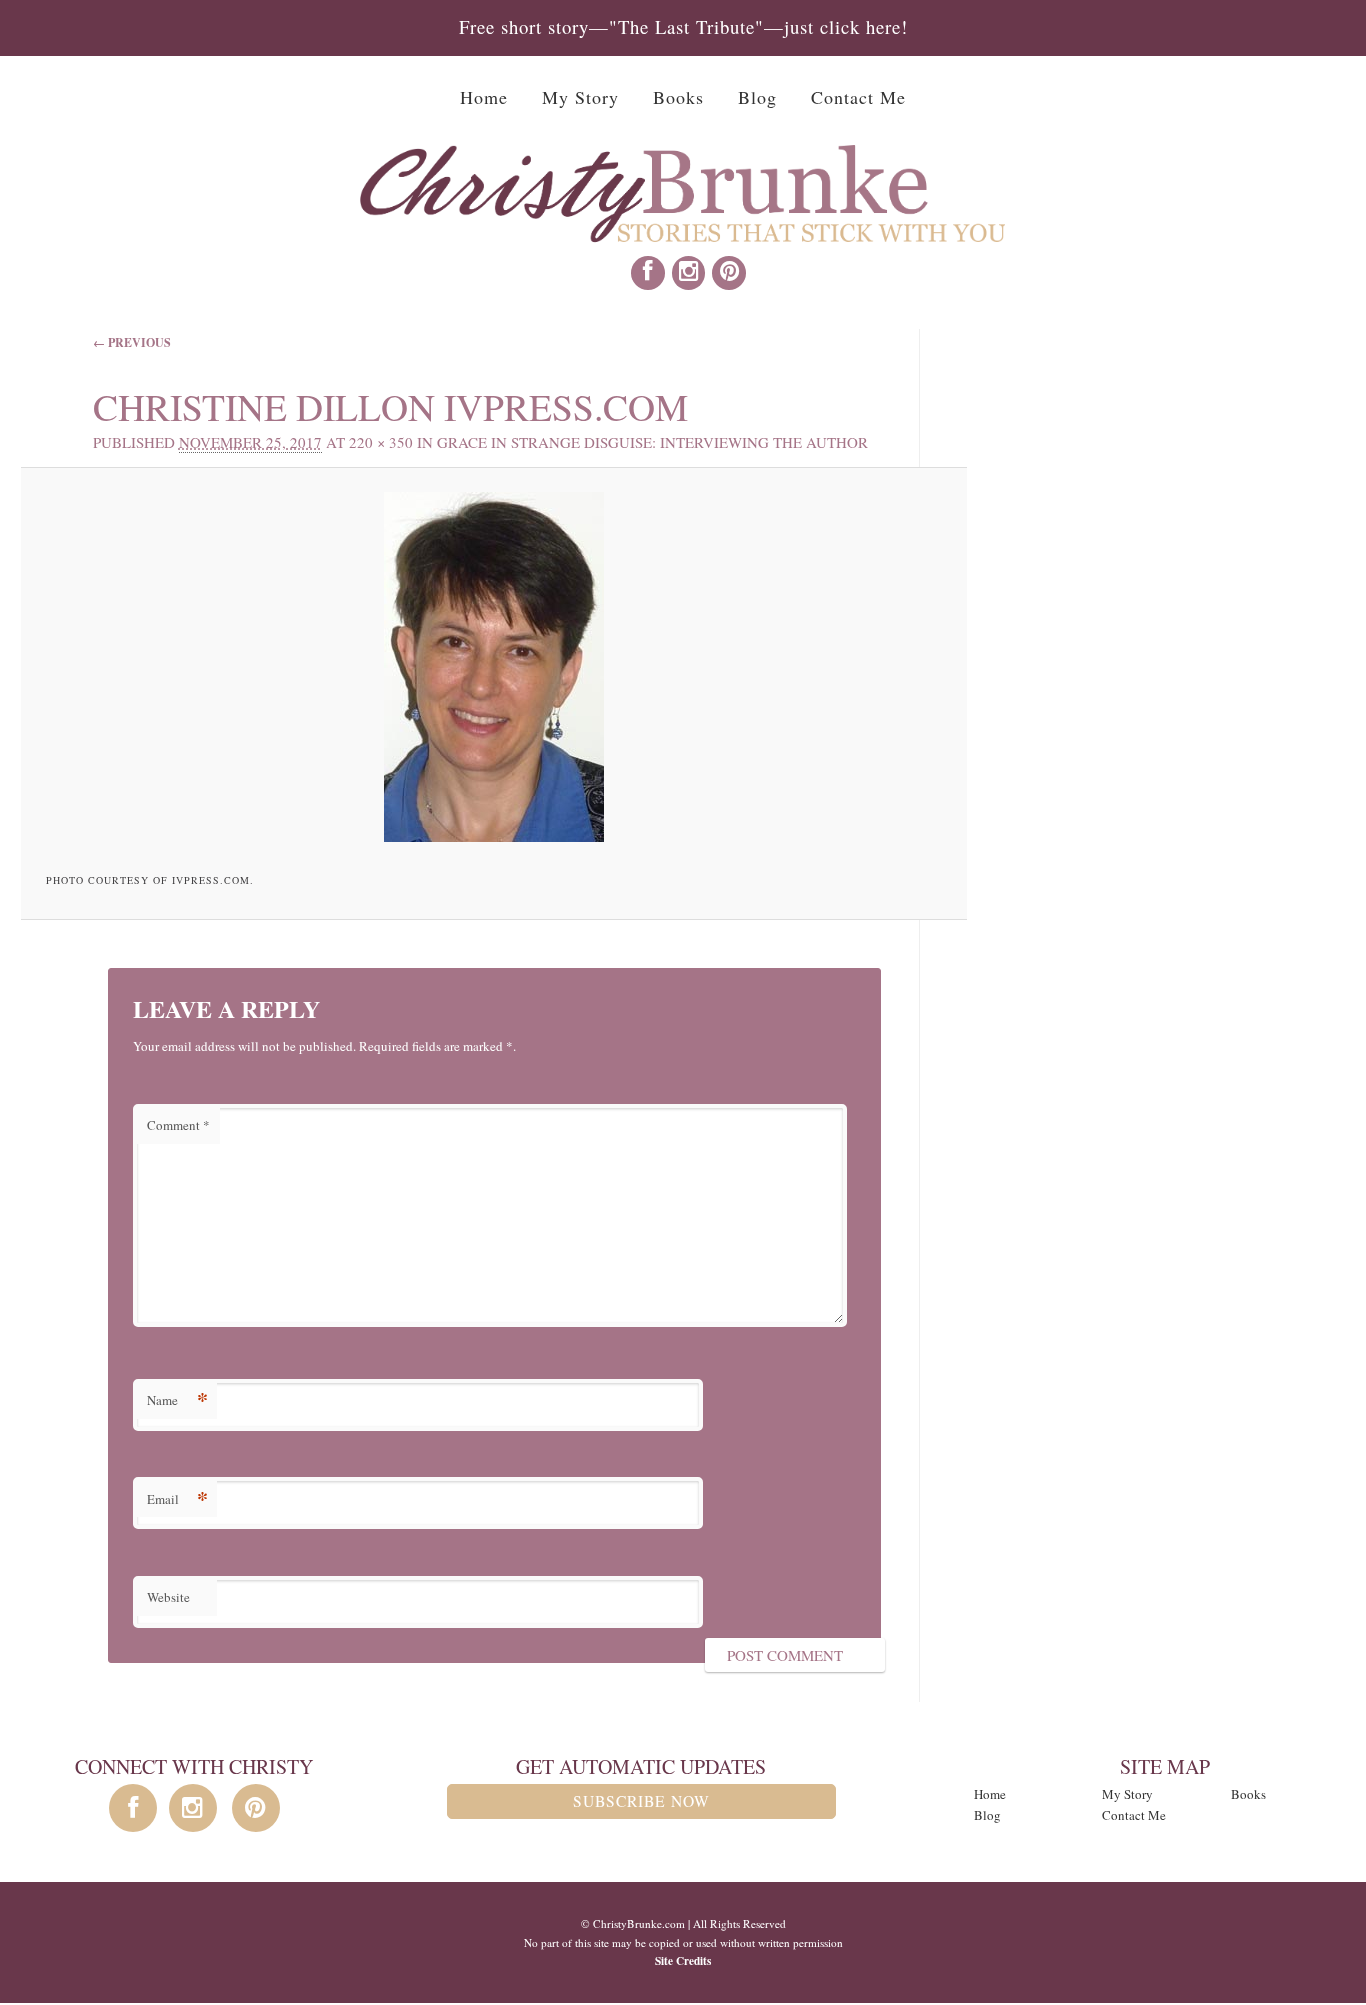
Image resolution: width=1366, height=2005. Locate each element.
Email (177, 1498)
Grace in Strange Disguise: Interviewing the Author (652, 442)
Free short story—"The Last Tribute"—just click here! (683, 26)
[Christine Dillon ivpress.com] (494, 667)
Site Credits (683, 1960)
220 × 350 (381, 442)
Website (168, 1597)
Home (484, 97)
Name (177, 1399)
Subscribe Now (641, 1801)
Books (678, 97)
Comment (178, 1125)
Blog (757, 97)
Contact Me (858, 97)
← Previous (132, 342)
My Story (580, 97)
